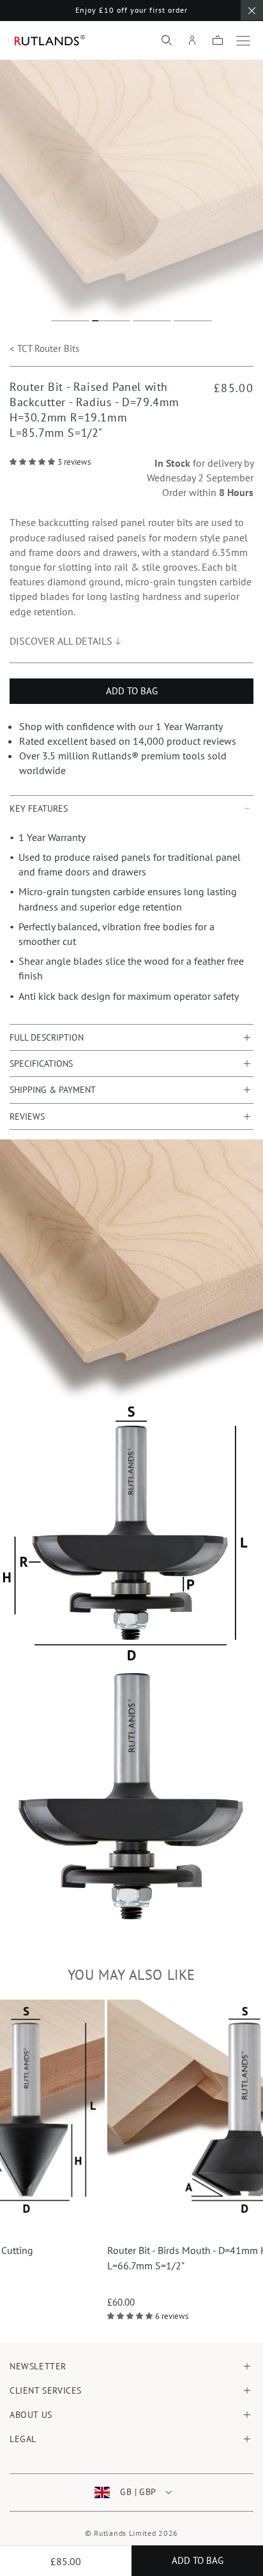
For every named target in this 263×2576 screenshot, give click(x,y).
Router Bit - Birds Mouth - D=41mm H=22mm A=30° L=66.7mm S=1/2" (119, 2258)
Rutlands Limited (125, 2533)
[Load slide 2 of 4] (111, 321)
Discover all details (61, 641)
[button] (167, 40)
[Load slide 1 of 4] (70, 321)
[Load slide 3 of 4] (152, 321)
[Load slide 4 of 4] (193, 321)
